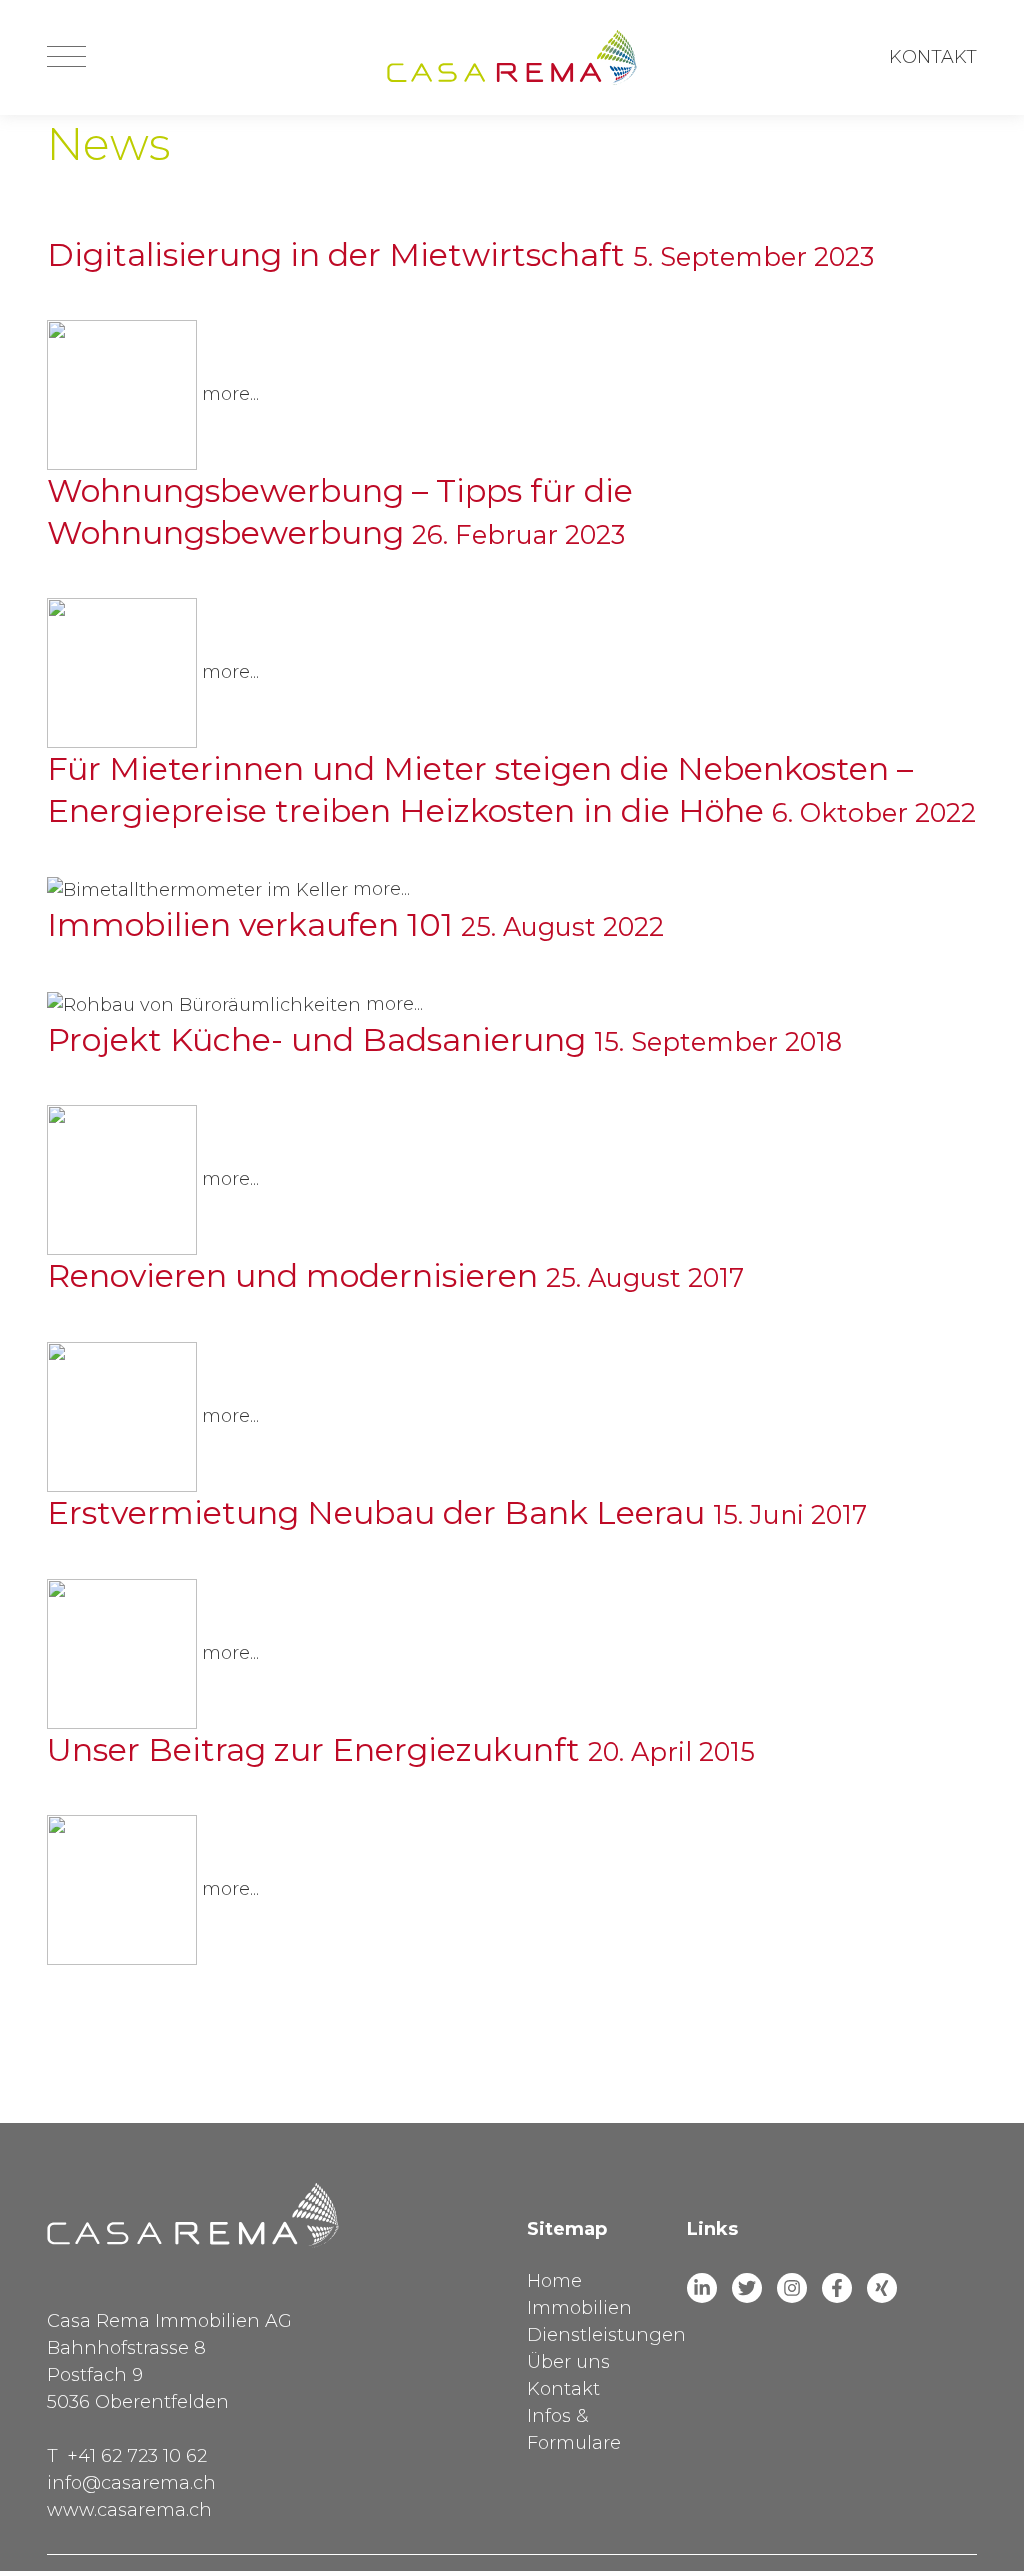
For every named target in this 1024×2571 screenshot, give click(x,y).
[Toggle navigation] (66, 58)
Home (554, 2281)
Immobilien (579, 2308)
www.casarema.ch (129, 2510)
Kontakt (933, 57)
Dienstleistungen (606, 2335)
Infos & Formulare (574, 2429)
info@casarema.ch (131, 2483)
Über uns (568, 2362)
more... (230, 394)
